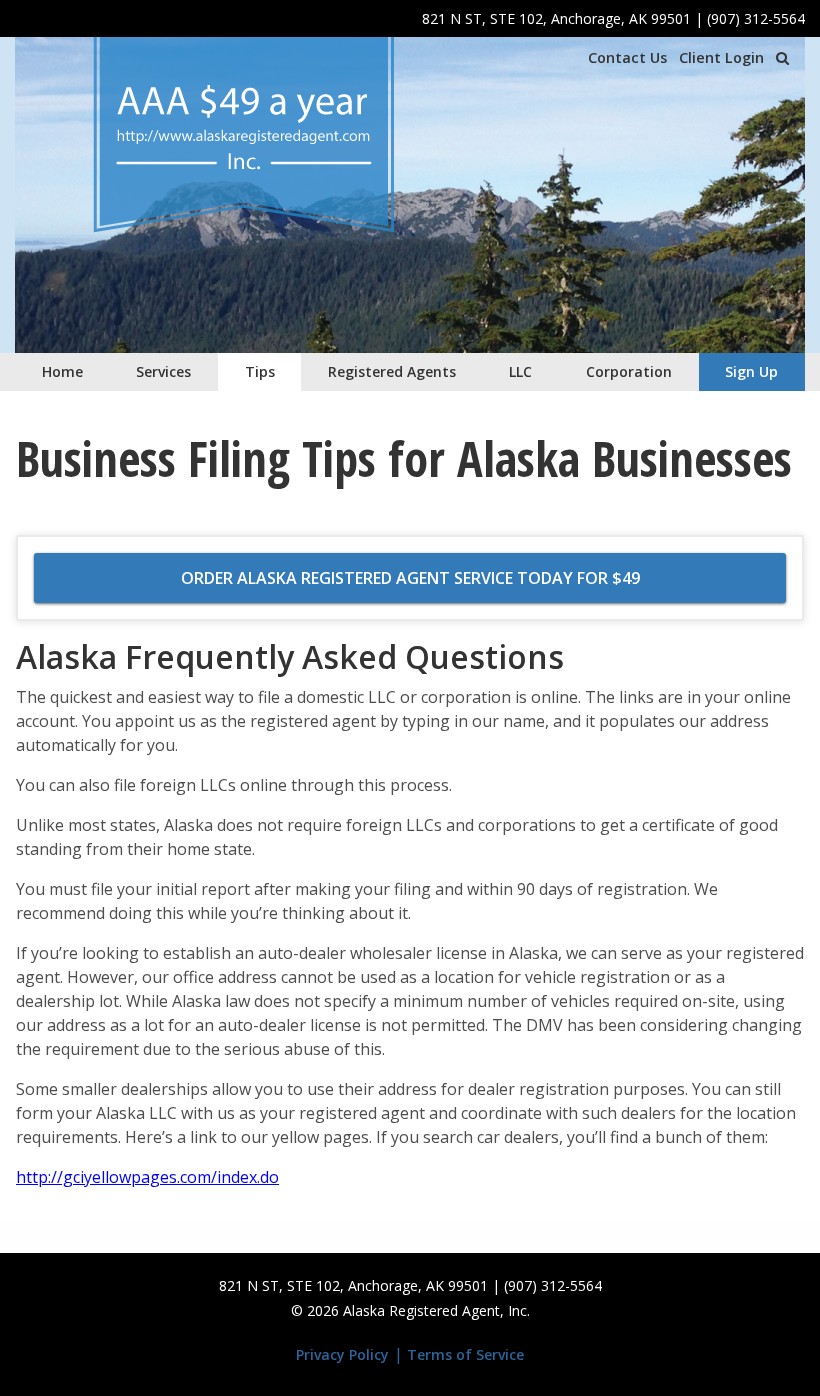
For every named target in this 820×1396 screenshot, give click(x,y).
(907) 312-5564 (756, 18)
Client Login (721, 57)
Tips (260, 371)
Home (62, 371)
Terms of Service (465, 1354)
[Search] (782, 58)
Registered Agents (392, 371)
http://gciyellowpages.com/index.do (147, 1177)
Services (163, 371)
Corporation (629, 371)
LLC (520, 371)
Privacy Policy (342, 1354)
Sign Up (751, 371)
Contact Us (627, 57)
